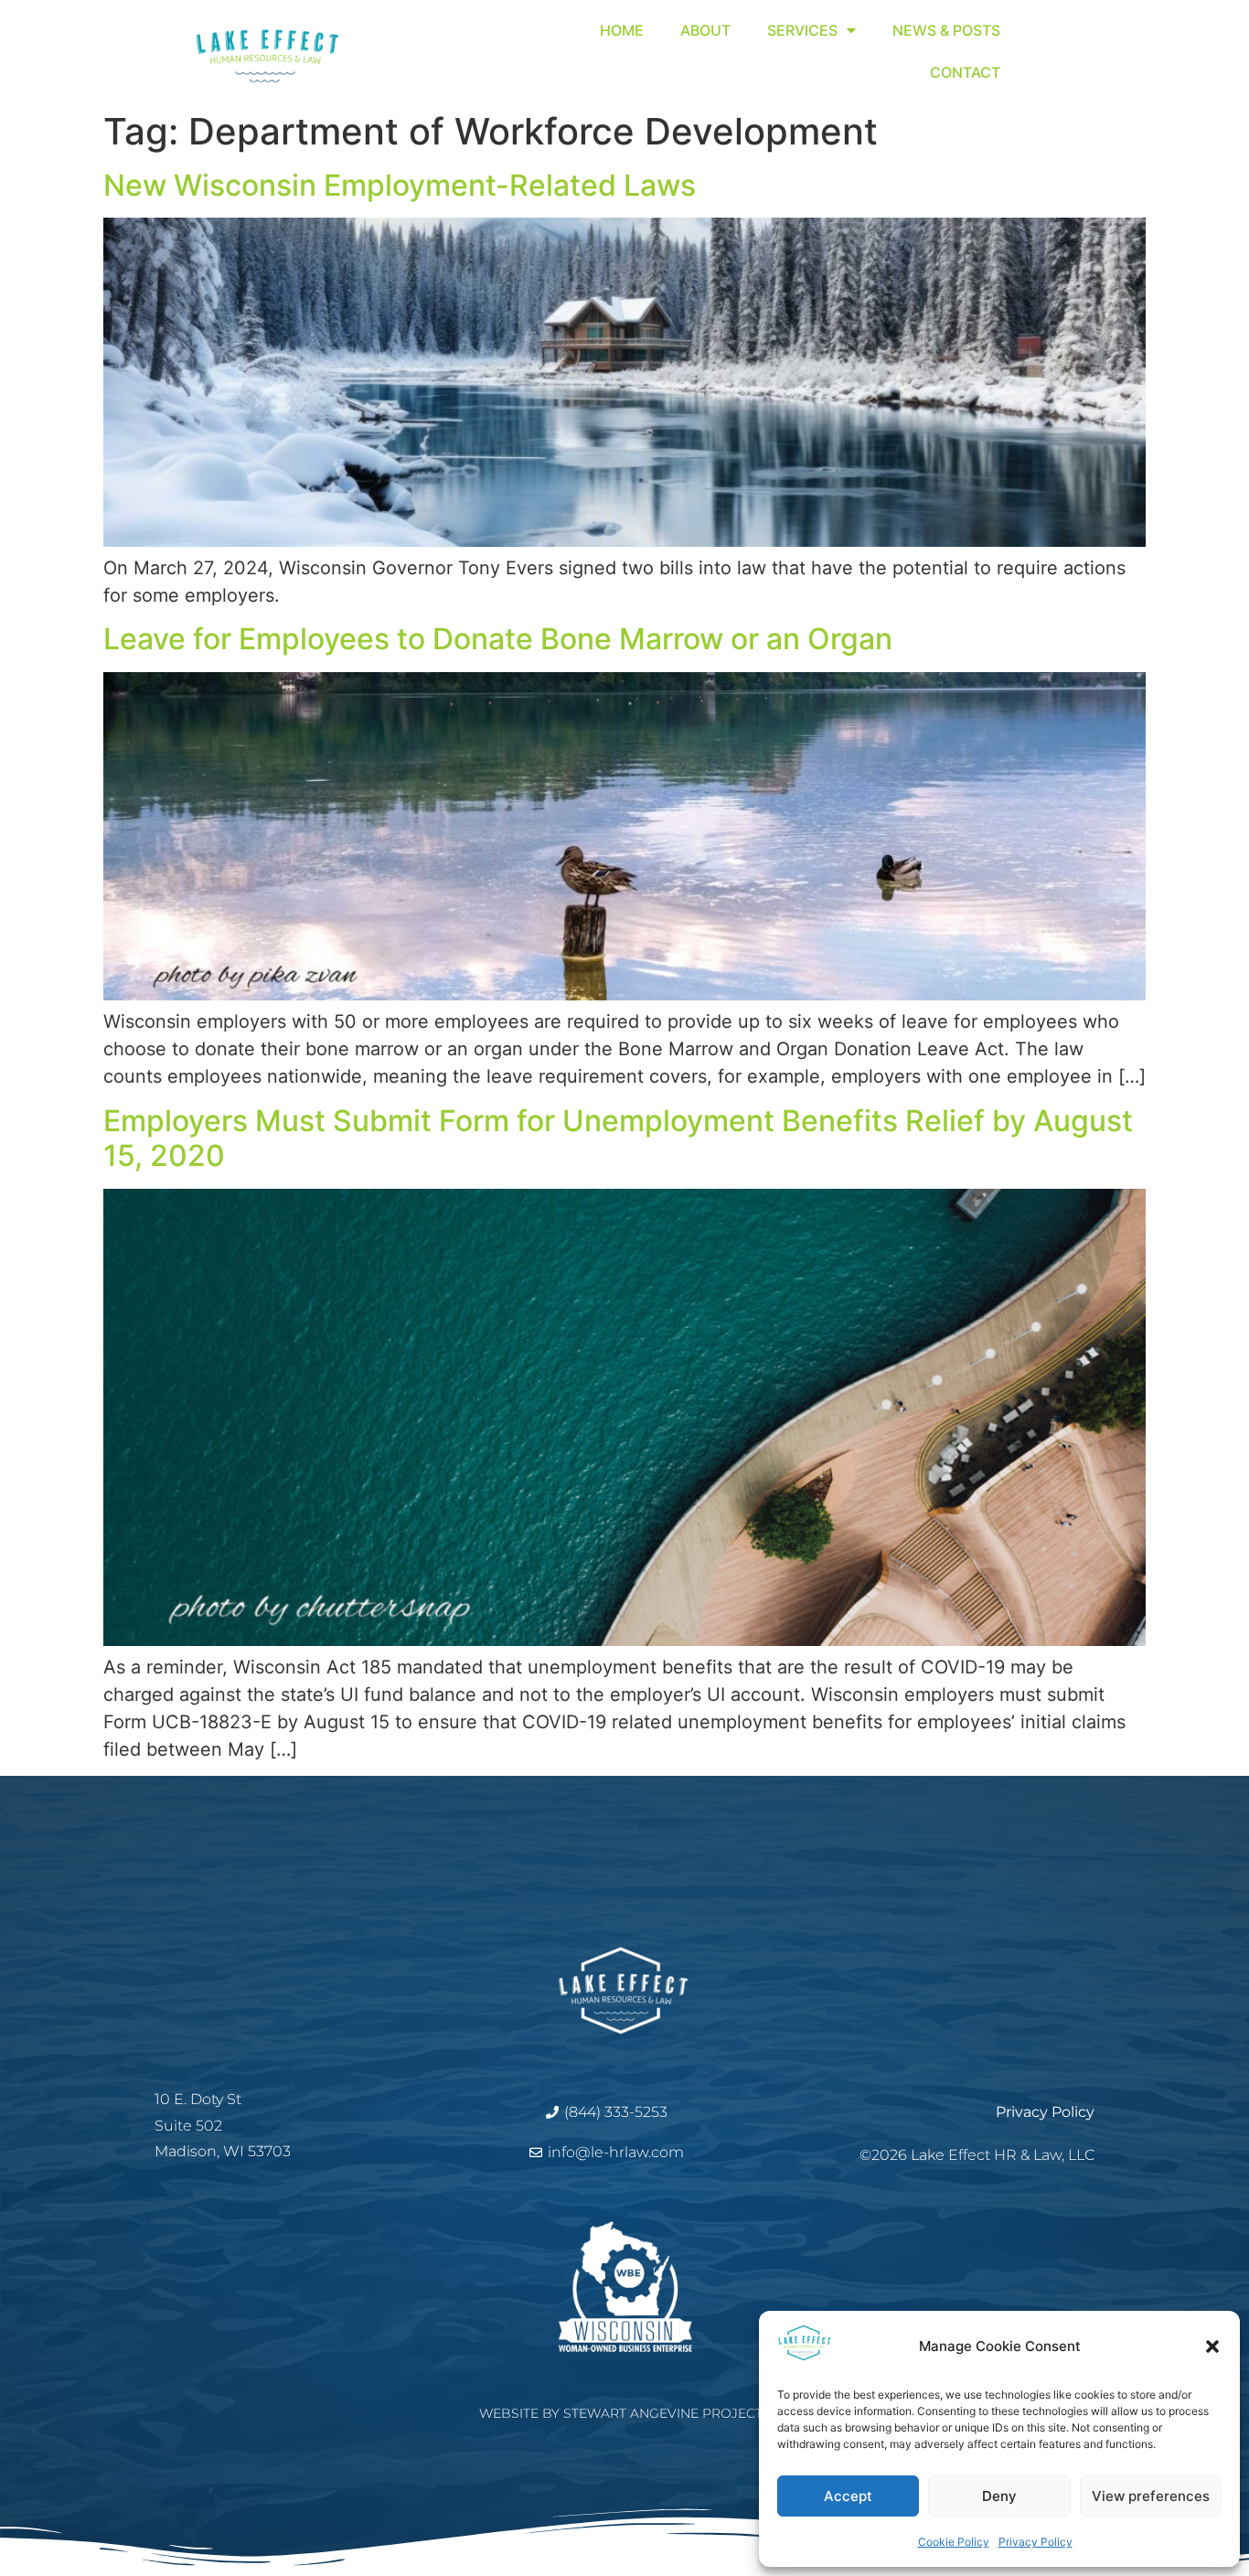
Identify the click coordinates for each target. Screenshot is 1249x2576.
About (705, 30)
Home (622, 30)
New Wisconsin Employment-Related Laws (400, 185)
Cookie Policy (954, 2542)
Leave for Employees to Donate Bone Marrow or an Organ (498, 639)
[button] (1212, 2346)
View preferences (1151, 2496)
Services (802, 30)
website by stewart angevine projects (625, 2413)
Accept (848, 2496)
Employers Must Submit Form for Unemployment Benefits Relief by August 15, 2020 (618, 1138)
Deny (999, 2496)
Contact (965, 72)
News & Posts (946, 30)
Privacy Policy (1035, 2542)
